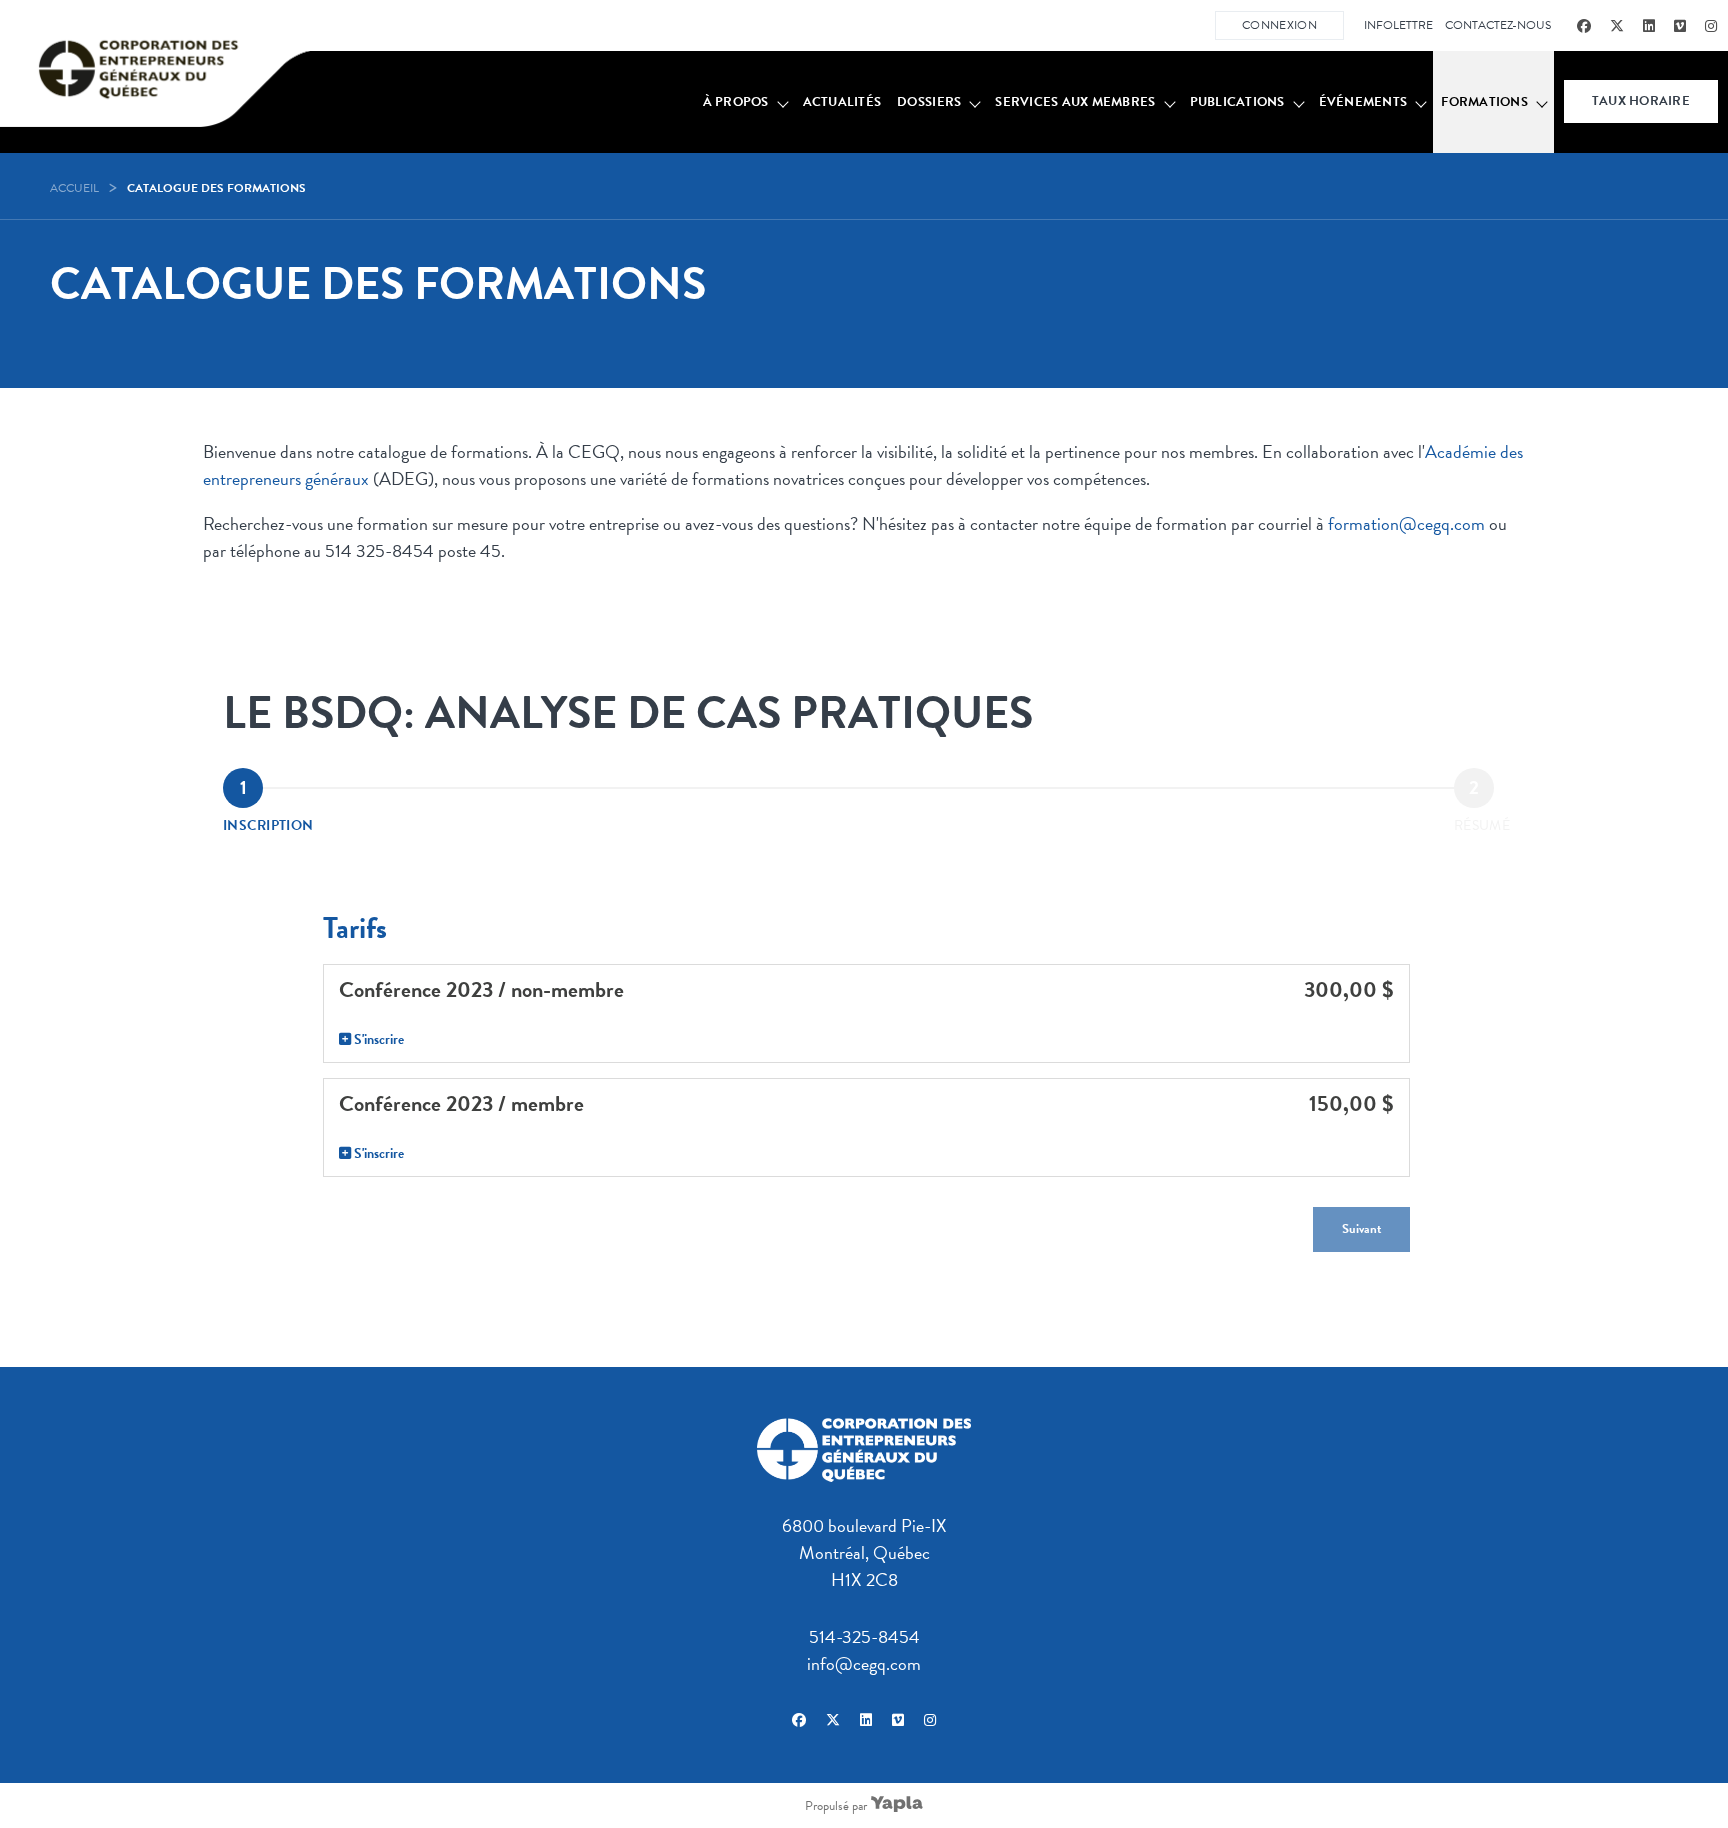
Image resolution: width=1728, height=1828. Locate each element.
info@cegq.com (864, 1663)
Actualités (842, 102)
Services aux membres (1075, 102)
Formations (1484, 102)
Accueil (74, 188)
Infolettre (1398, 25)
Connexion (1279, 25)
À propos (736, 102)
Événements (1363, 102)
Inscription (268, 825)
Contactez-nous (1498, 25)
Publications (1237, 102)
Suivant (1361, 1229)
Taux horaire (1641, 101)
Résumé (1482, 825)
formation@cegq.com (1406, 523)
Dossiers (929, 102)
